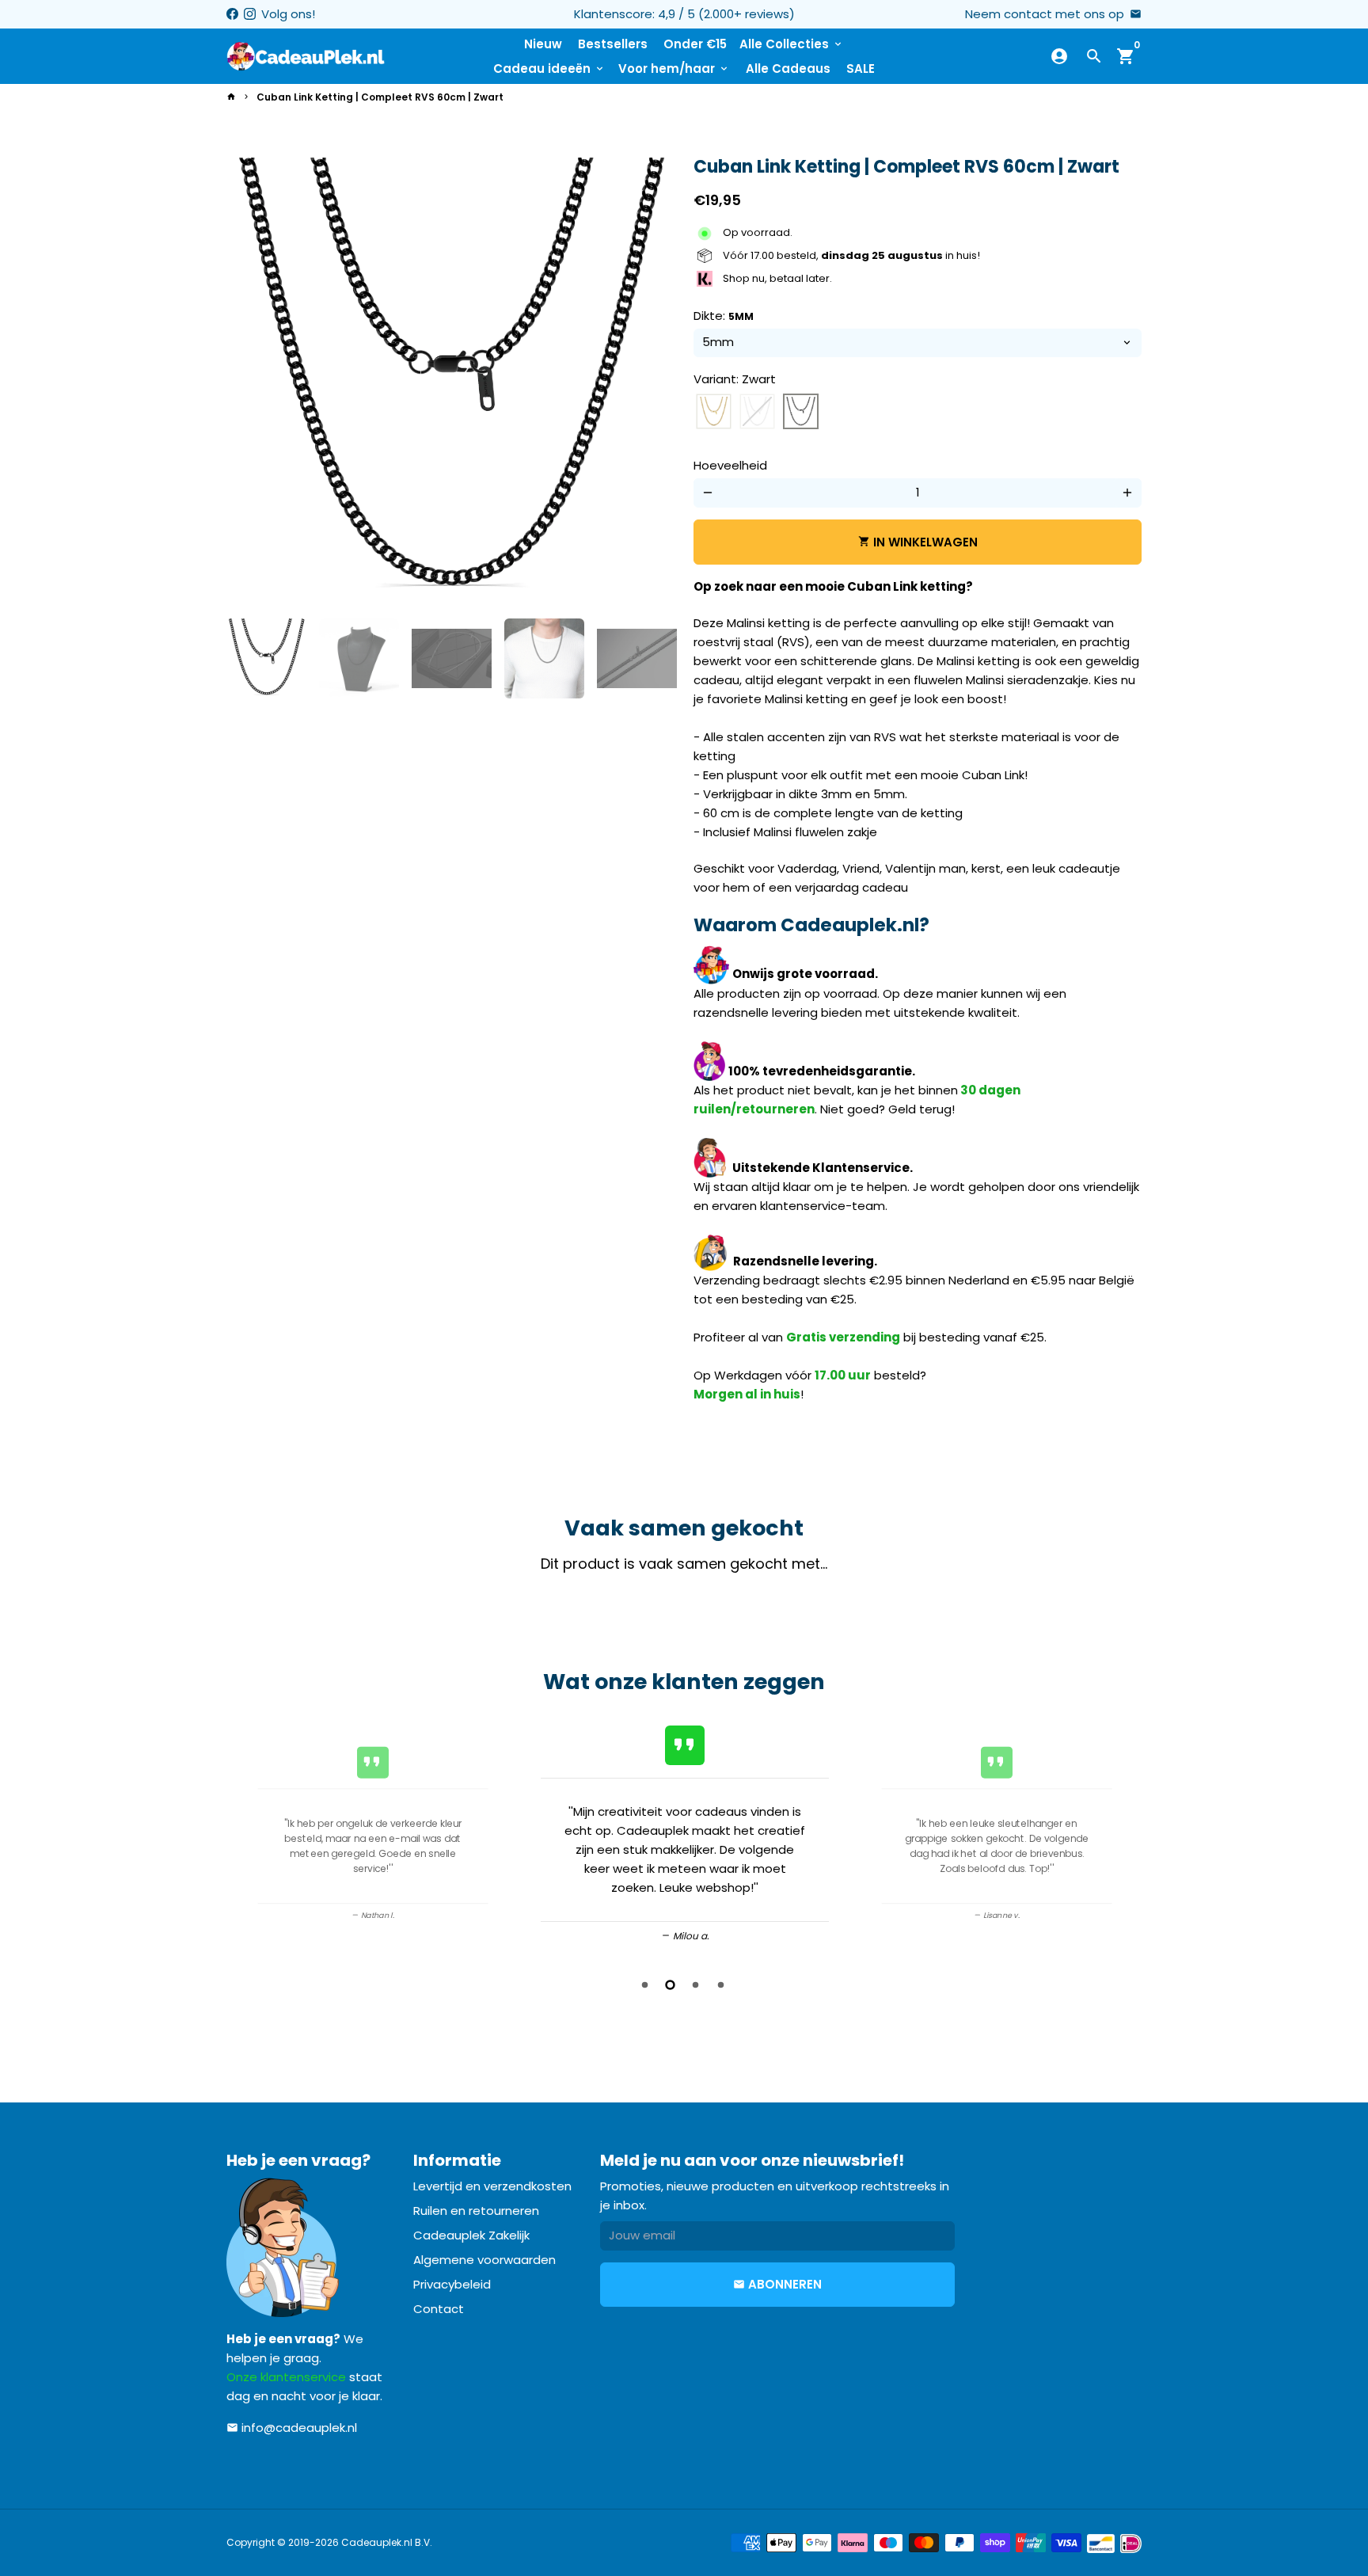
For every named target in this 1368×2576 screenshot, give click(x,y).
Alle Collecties (792, 44)
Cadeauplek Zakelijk (471, 2235)
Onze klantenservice (286, 2377)
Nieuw (543, 44)
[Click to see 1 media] (266, 658)
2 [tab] (671, 1985)
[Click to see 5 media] (637, 658)
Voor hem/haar (674, 68)
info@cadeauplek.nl (292, 2428)
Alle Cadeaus (788, 68)
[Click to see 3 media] (452, 658)
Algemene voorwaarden (484, 2260)
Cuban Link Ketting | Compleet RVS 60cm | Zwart (380, 97)
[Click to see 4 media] (544, 658)
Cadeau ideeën (549, 68)
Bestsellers (613, 44)
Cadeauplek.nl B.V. (387, 2542)
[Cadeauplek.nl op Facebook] (232, 14)
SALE (861, 68)
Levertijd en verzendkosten (492, 2186)
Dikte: (724, 316)
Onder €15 (695, 44)
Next (654, 382)
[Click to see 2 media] (359, 658)
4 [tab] (722, 1985)
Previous (244, 1834)
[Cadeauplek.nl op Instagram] (250, 14)
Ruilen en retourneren (476, 2211)
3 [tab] (697, 1985)
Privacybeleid (452, 2284)
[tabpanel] (685, 1831)
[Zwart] (801, 412)
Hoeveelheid (730, 465)
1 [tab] (646, 1985)
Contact (439, 2309)
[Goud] (714, 412)
